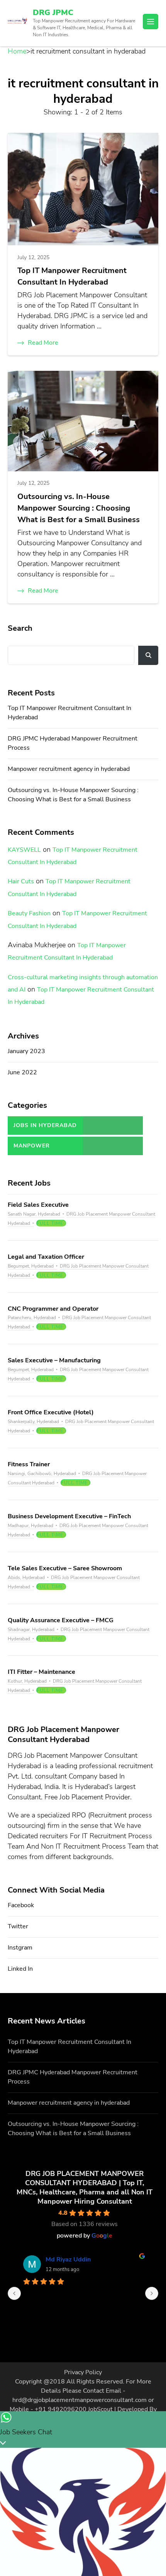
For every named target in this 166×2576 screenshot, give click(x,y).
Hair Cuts (21, 881)
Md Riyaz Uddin (68, 2259)
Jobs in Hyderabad (45, 1125)
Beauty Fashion (29, 913)
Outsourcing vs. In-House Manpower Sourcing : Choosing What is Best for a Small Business (79, 508)
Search (20, 628)
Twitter (18, 1926)
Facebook (21, 1905)
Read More (43, 343)
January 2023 (26, 1051)
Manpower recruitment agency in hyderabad (69, 769)
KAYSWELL (24, 850)
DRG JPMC (53, 13)
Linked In (20, 1969)
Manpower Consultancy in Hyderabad (40, 1149)
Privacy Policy (83, 2372)
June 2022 (22, 1072)
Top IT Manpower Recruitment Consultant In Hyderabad (72, 276)
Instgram (20, 1948)
